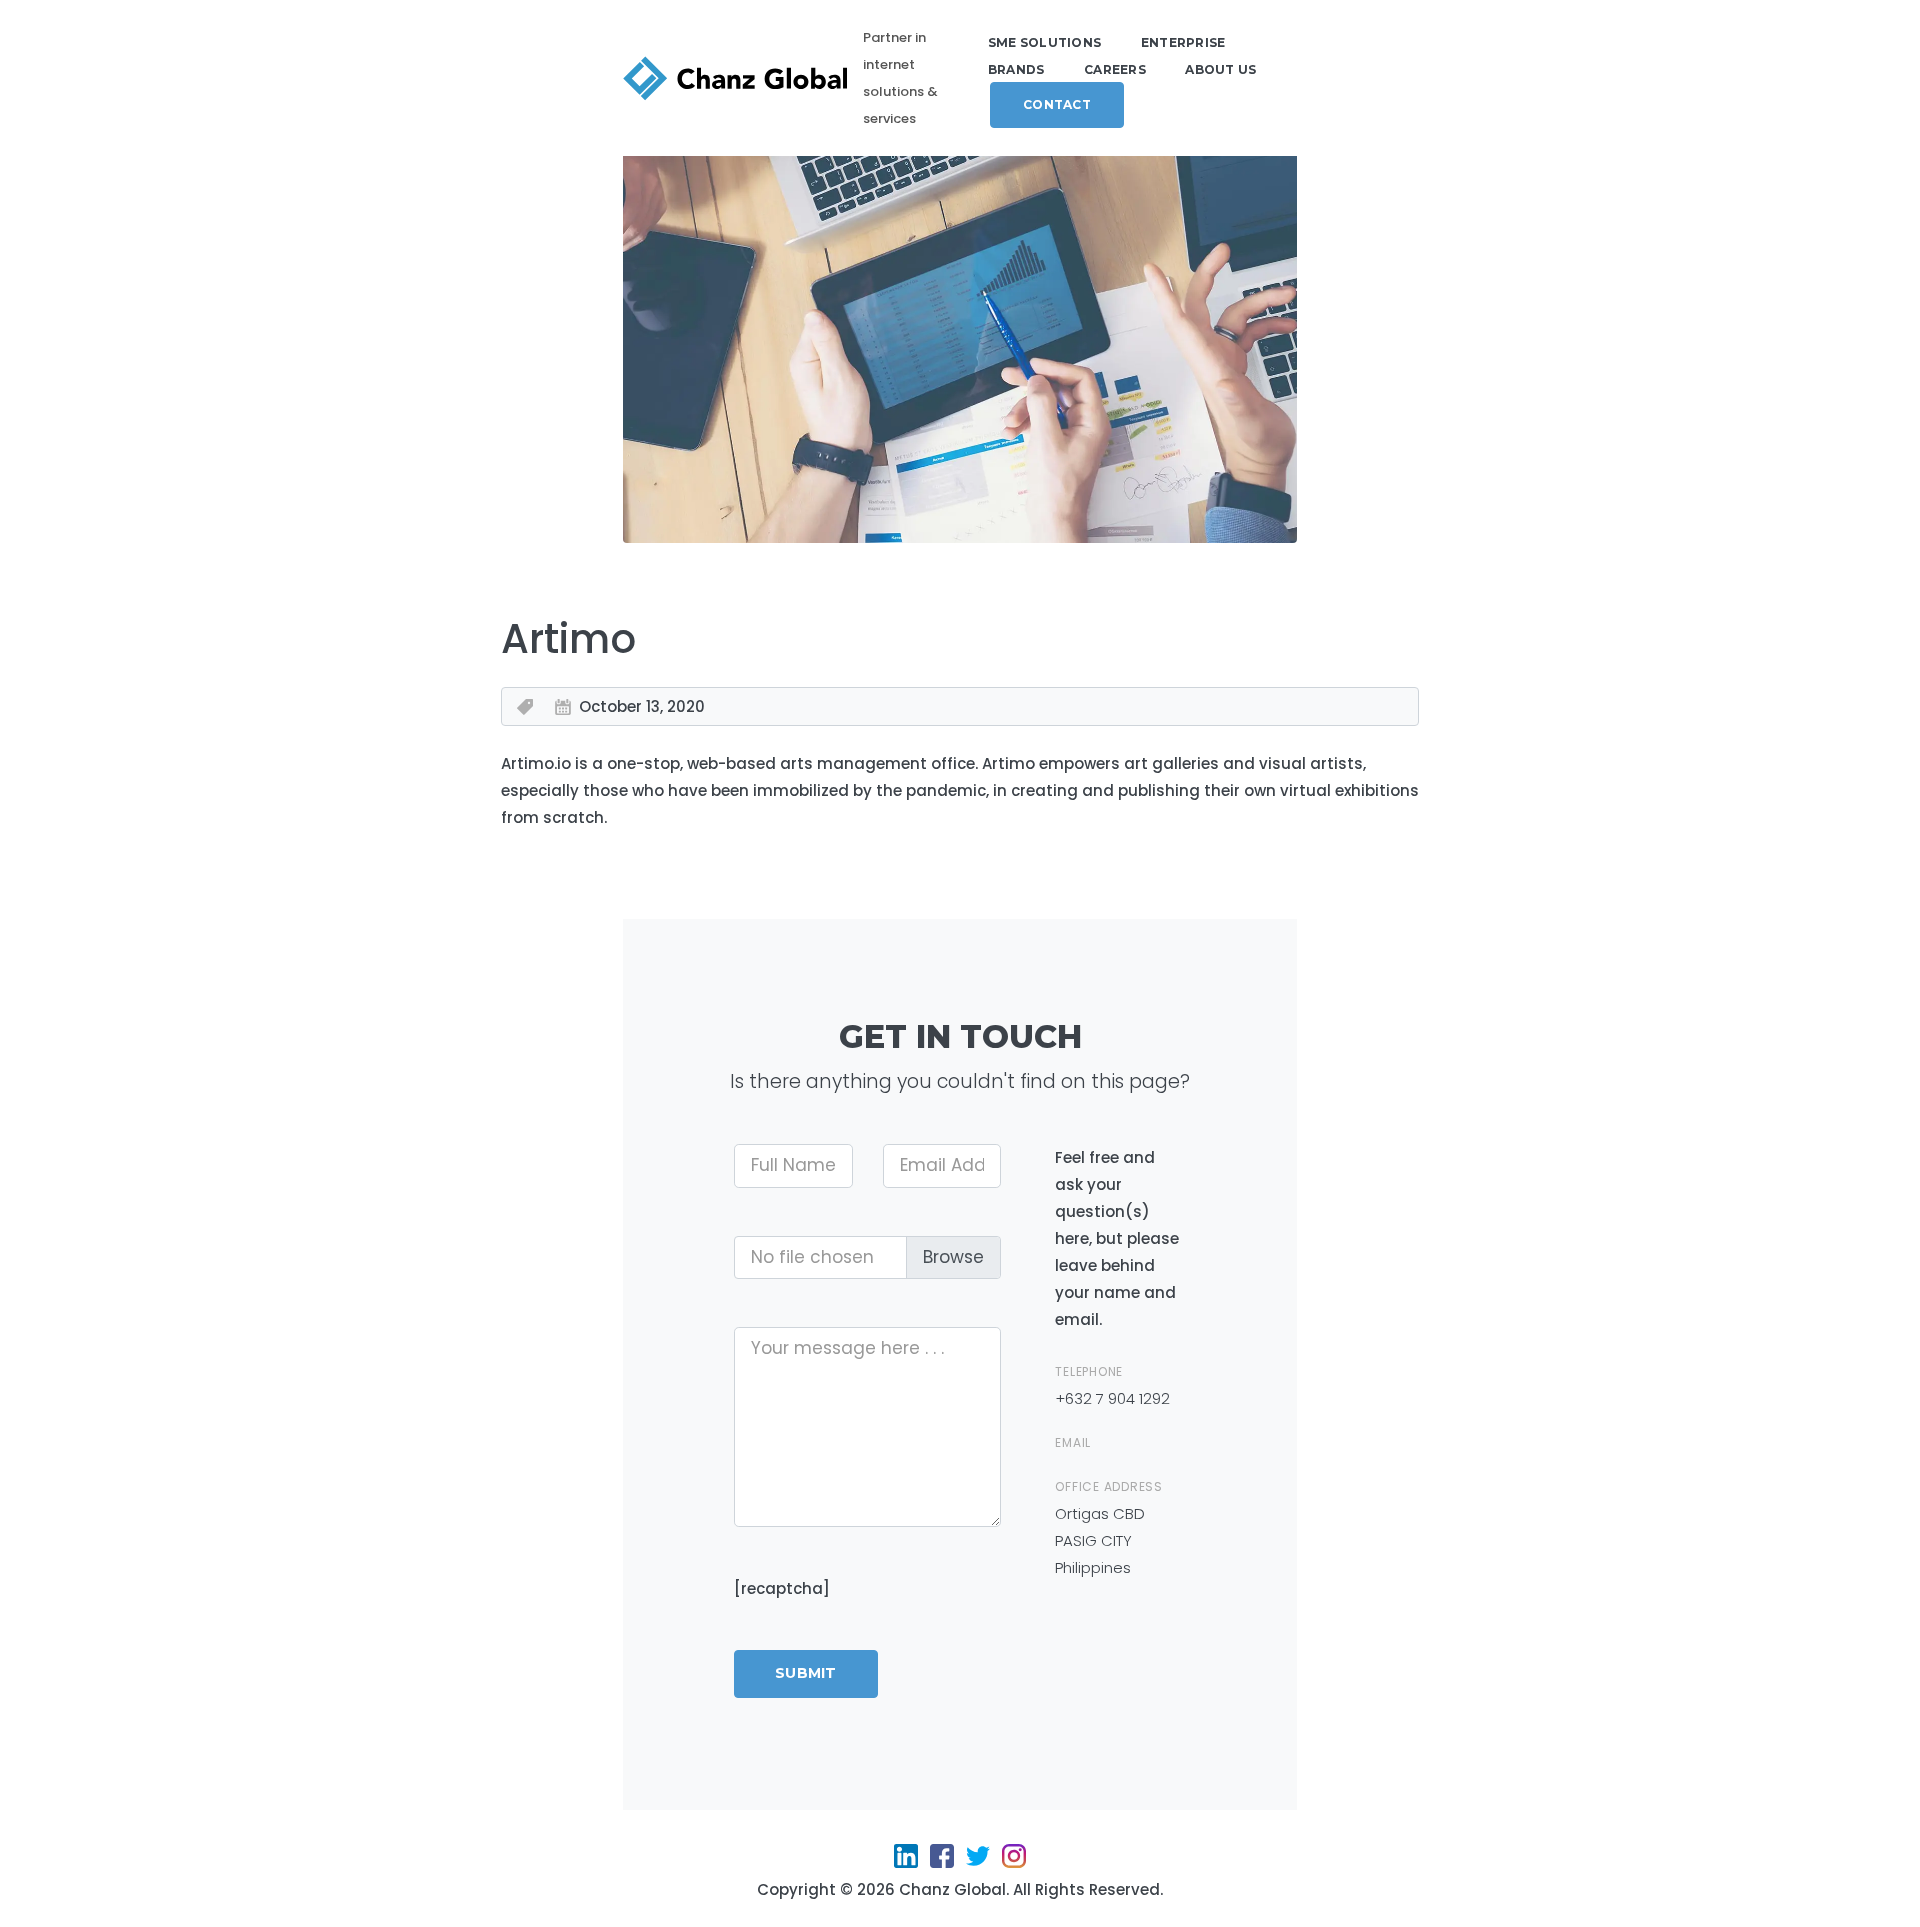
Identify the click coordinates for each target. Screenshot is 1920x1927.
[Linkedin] (906, 1862)
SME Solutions (1044, 43)
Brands (1016, 70)
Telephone (1089, 1371)
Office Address (1109, 1486)
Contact (1057, 104)
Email (1075, 1442)
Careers (1115, 70)
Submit (806, 1673)
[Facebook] (942, 1862)
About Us (1220, 70)
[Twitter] (978, 1862)
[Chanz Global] (735, 78)
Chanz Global (952, 1889)
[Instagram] (1014, 1862)
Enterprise (1183, 43)
